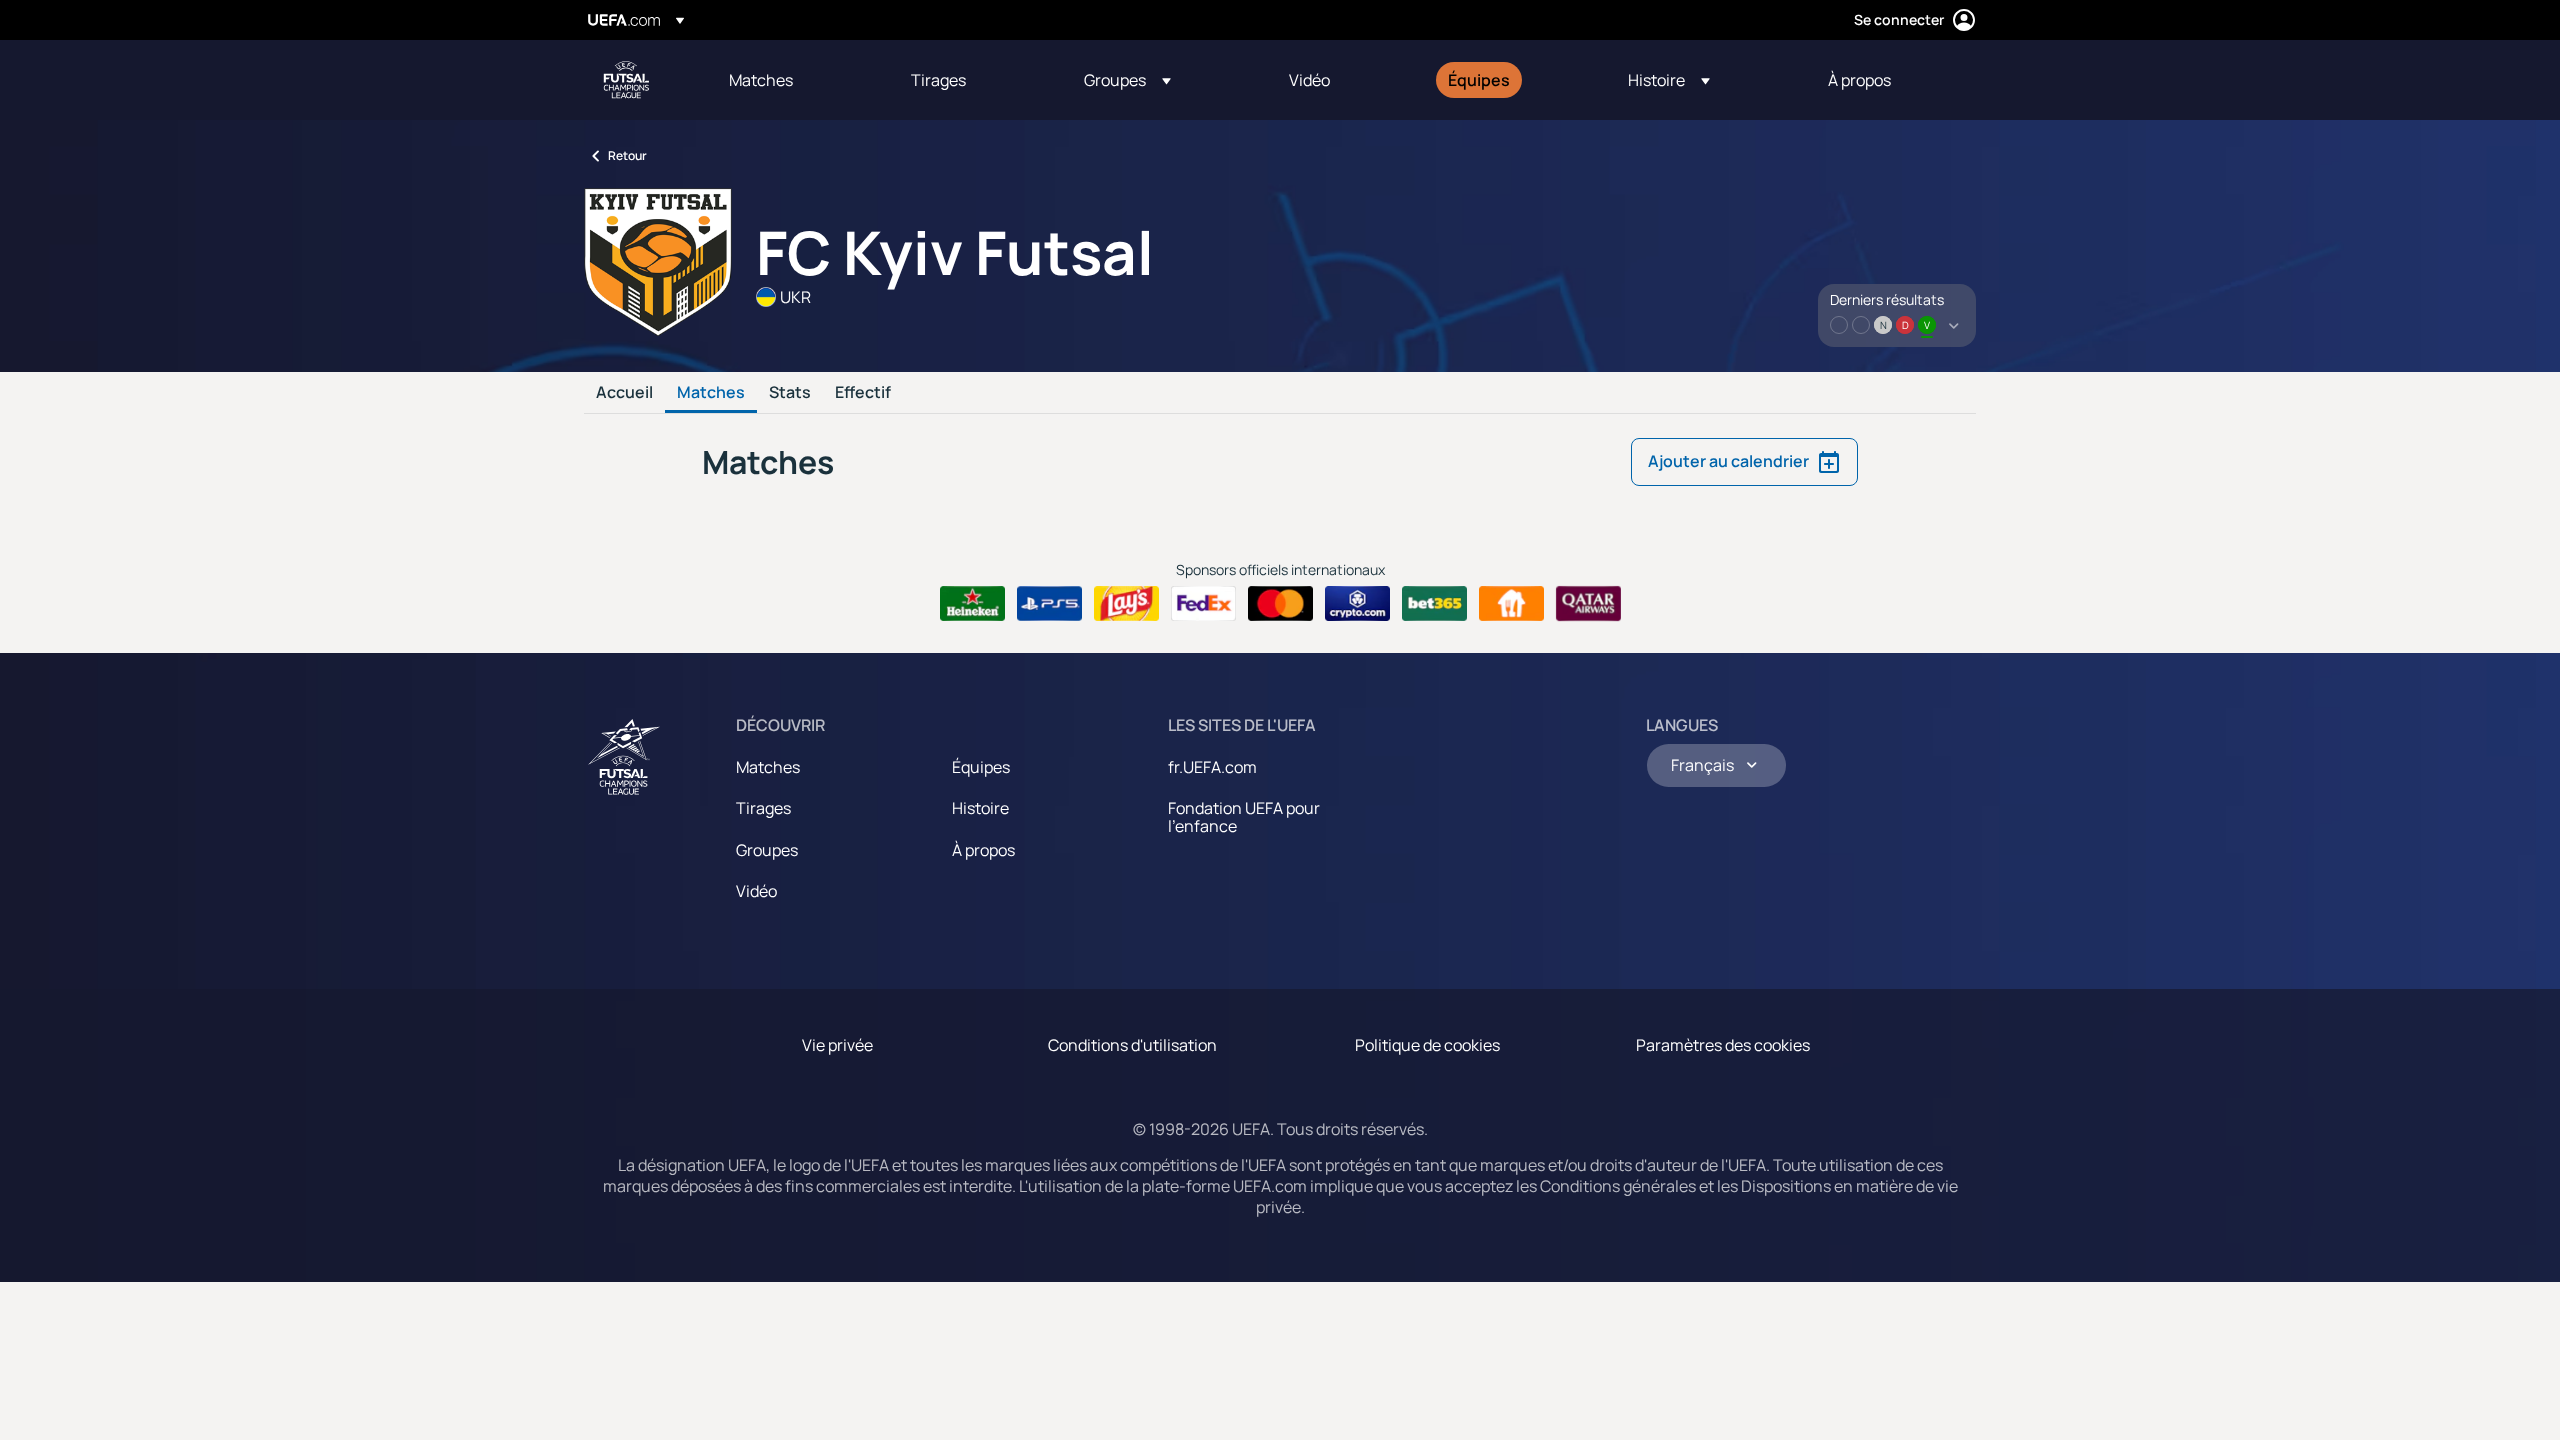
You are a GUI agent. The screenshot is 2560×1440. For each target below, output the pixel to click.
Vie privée (837, 1045)
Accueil (624, 393)
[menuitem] (795, 80)
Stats (790, 393)
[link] (761, 80)
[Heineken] (972, 604)
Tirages (763, 808)
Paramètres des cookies (1723, 1045)
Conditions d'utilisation (1132, 1045)
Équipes (981, 767)
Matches (711, 393)
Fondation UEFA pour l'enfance (1244, 817)
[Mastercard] (1280, 604)
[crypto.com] (1357, 604)
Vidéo (756, 891)
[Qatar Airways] (1588, 604)
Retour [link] (627, 155)
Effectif (863, 393)
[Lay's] (1126, 604)
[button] (1127, 80)
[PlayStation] (1049, 604)
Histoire (980, 808)
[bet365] (1434, 604)
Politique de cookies (1427, 1045)
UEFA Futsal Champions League (626, 80)
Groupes (767, 850)
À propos (983, 850)
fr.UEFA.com (1212, 767)
